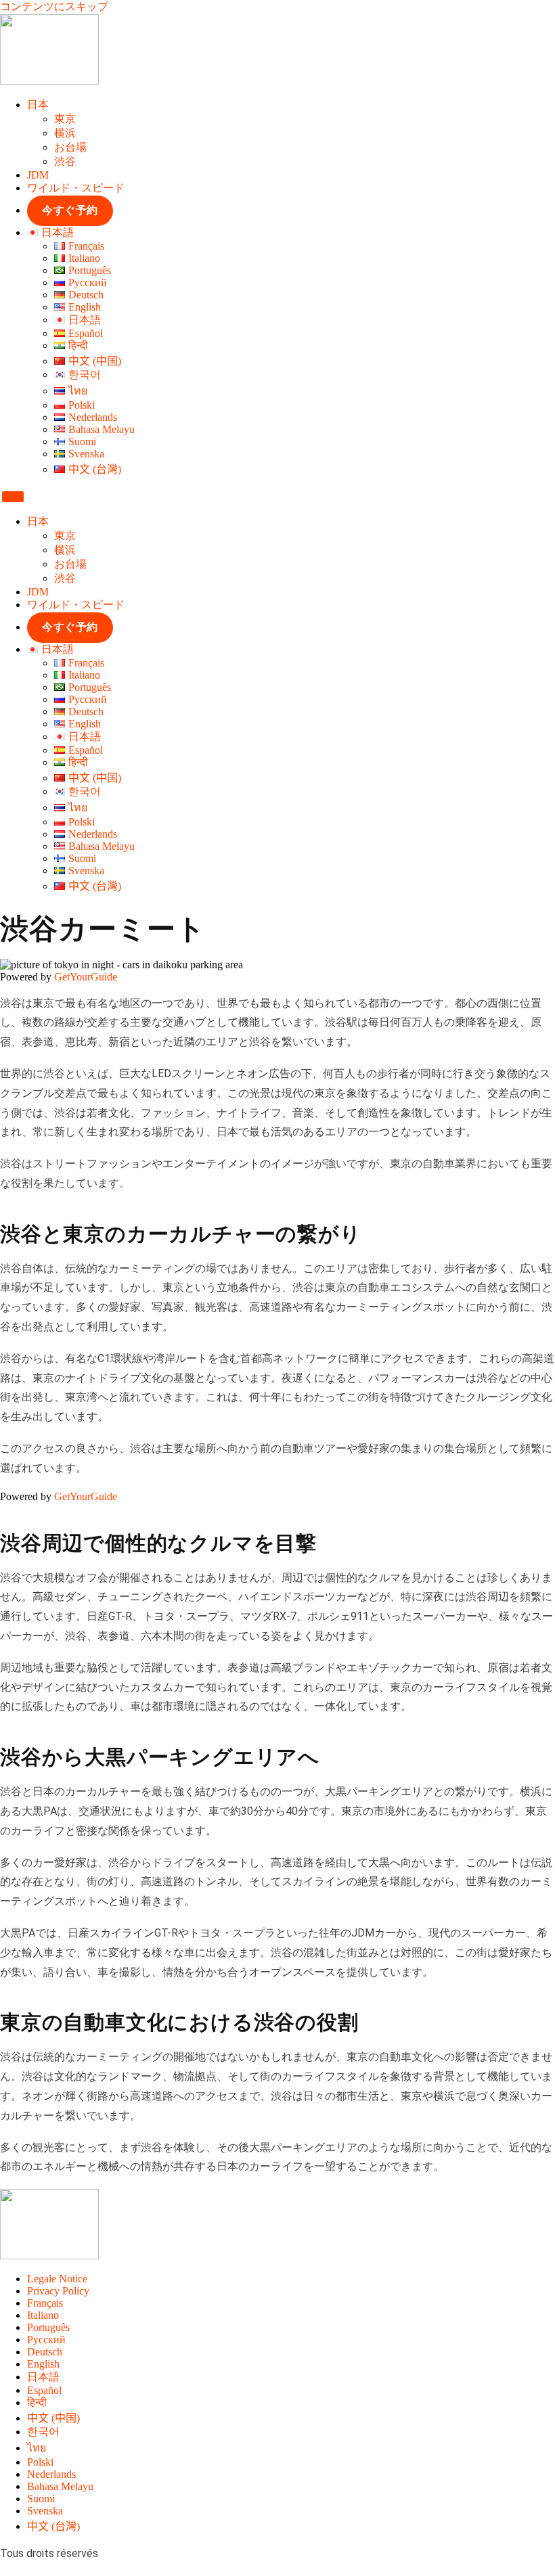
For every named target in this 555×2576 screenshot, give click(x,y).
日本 (38, 105)
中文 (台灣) (53, 2526)
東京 (65, 119)
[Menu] (13, 497)
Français (45, 2303)
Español (44, 2390)
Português (48, 2327)
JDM (38, 175)
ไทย (37, 2448)
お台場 (70, 147)
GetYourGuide (86, 977)
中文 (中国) (53, 2418)
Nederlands (51, 2474)
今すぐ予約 (70, 210)
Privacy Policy (58, 2291)
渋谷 (65, 161)
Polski (40, 2462)
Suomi (41, 2499)
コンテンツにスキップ (54, 6)
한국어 (43, 2432)
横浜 (65, 133)
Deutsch (45, 2352)
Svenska (45, 2511)
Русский (46, 2340)
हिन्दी (37, 2402)
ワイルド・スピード (76, 188)
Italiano (43, 2315)
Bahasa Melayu (60, 2486)
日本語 (43, 2377)
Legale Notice (57, 2279)
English (43, 2364)
